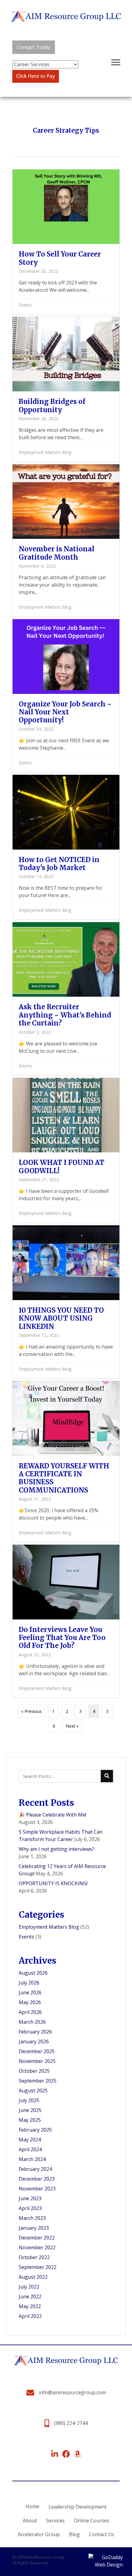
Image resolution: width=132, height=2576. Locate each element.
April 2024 (30, 2149)
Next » (72, 1726)
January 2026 (34, 2041)
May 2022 (30, 2306)
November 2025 (37, 2061)
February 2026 (35, 2032)
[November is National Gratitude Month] (66, 540)
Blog (74, 2534)
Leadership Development (78, 2507)
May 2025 (30, 2120)
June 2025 (30, 2110)
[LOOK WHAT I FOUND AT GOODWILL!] (66, 1150)
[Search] (107, 1776)
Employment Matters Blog (45, 452)
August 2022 (33, 2277)
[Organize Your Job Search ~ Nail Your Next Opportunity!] (66, 696)
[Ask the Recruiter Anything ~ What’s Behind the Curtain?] (66, 999)
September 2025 (38, 2081)
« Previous (31, 1711)
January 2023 (34, 2228)
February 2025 (35, 2130)
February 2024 (35, 2169)
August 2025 (33, 2091)
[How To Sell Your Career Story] (66, 242)
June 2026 (30, 1992)
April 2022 (30, 2316)
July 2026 (29, 1983)
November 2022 (37, 2247)
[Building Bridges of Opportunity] (66, 389)
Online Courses (92, 2521)
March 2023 (32, 2218)
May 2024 (30, 2140)
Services (55, 2521)
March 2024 (32, 2159)
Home (32, 2506)
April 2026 (30, 2012)
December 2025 (37, 2051)
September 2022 (38, 2267)
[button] (34, 47)
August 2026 (33, 1973)
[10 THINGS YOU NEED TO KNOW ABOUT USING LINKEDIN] (66, 1302)
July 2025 (29, 2100)
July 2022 (29, 2287)
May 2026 (30, 2002)
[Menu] (116, 63)
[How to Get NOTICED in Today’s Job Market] (66, 847)
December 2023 (37, 2179)
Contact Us (102, 2534)
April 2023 (30, 2208)
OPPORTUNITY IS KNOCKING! (53, 1883)
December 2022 (37, 2238)
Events (25, 305)
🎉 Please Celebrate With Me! (52, 1815)
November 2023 (37, 2189)
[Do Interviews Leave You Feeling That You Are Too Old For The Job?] (66, 1621)
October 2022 (34, 2257)
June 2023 (30, 2198)
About (30, 2521)
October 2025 (34, 2071)
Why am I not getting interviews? (56, 1849)
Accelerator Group (39, 2534)
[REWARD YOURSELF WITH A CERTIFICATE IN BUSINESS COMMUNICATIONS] (66, 1461)
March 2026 (32, 2022)
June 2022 (30, 2296)
